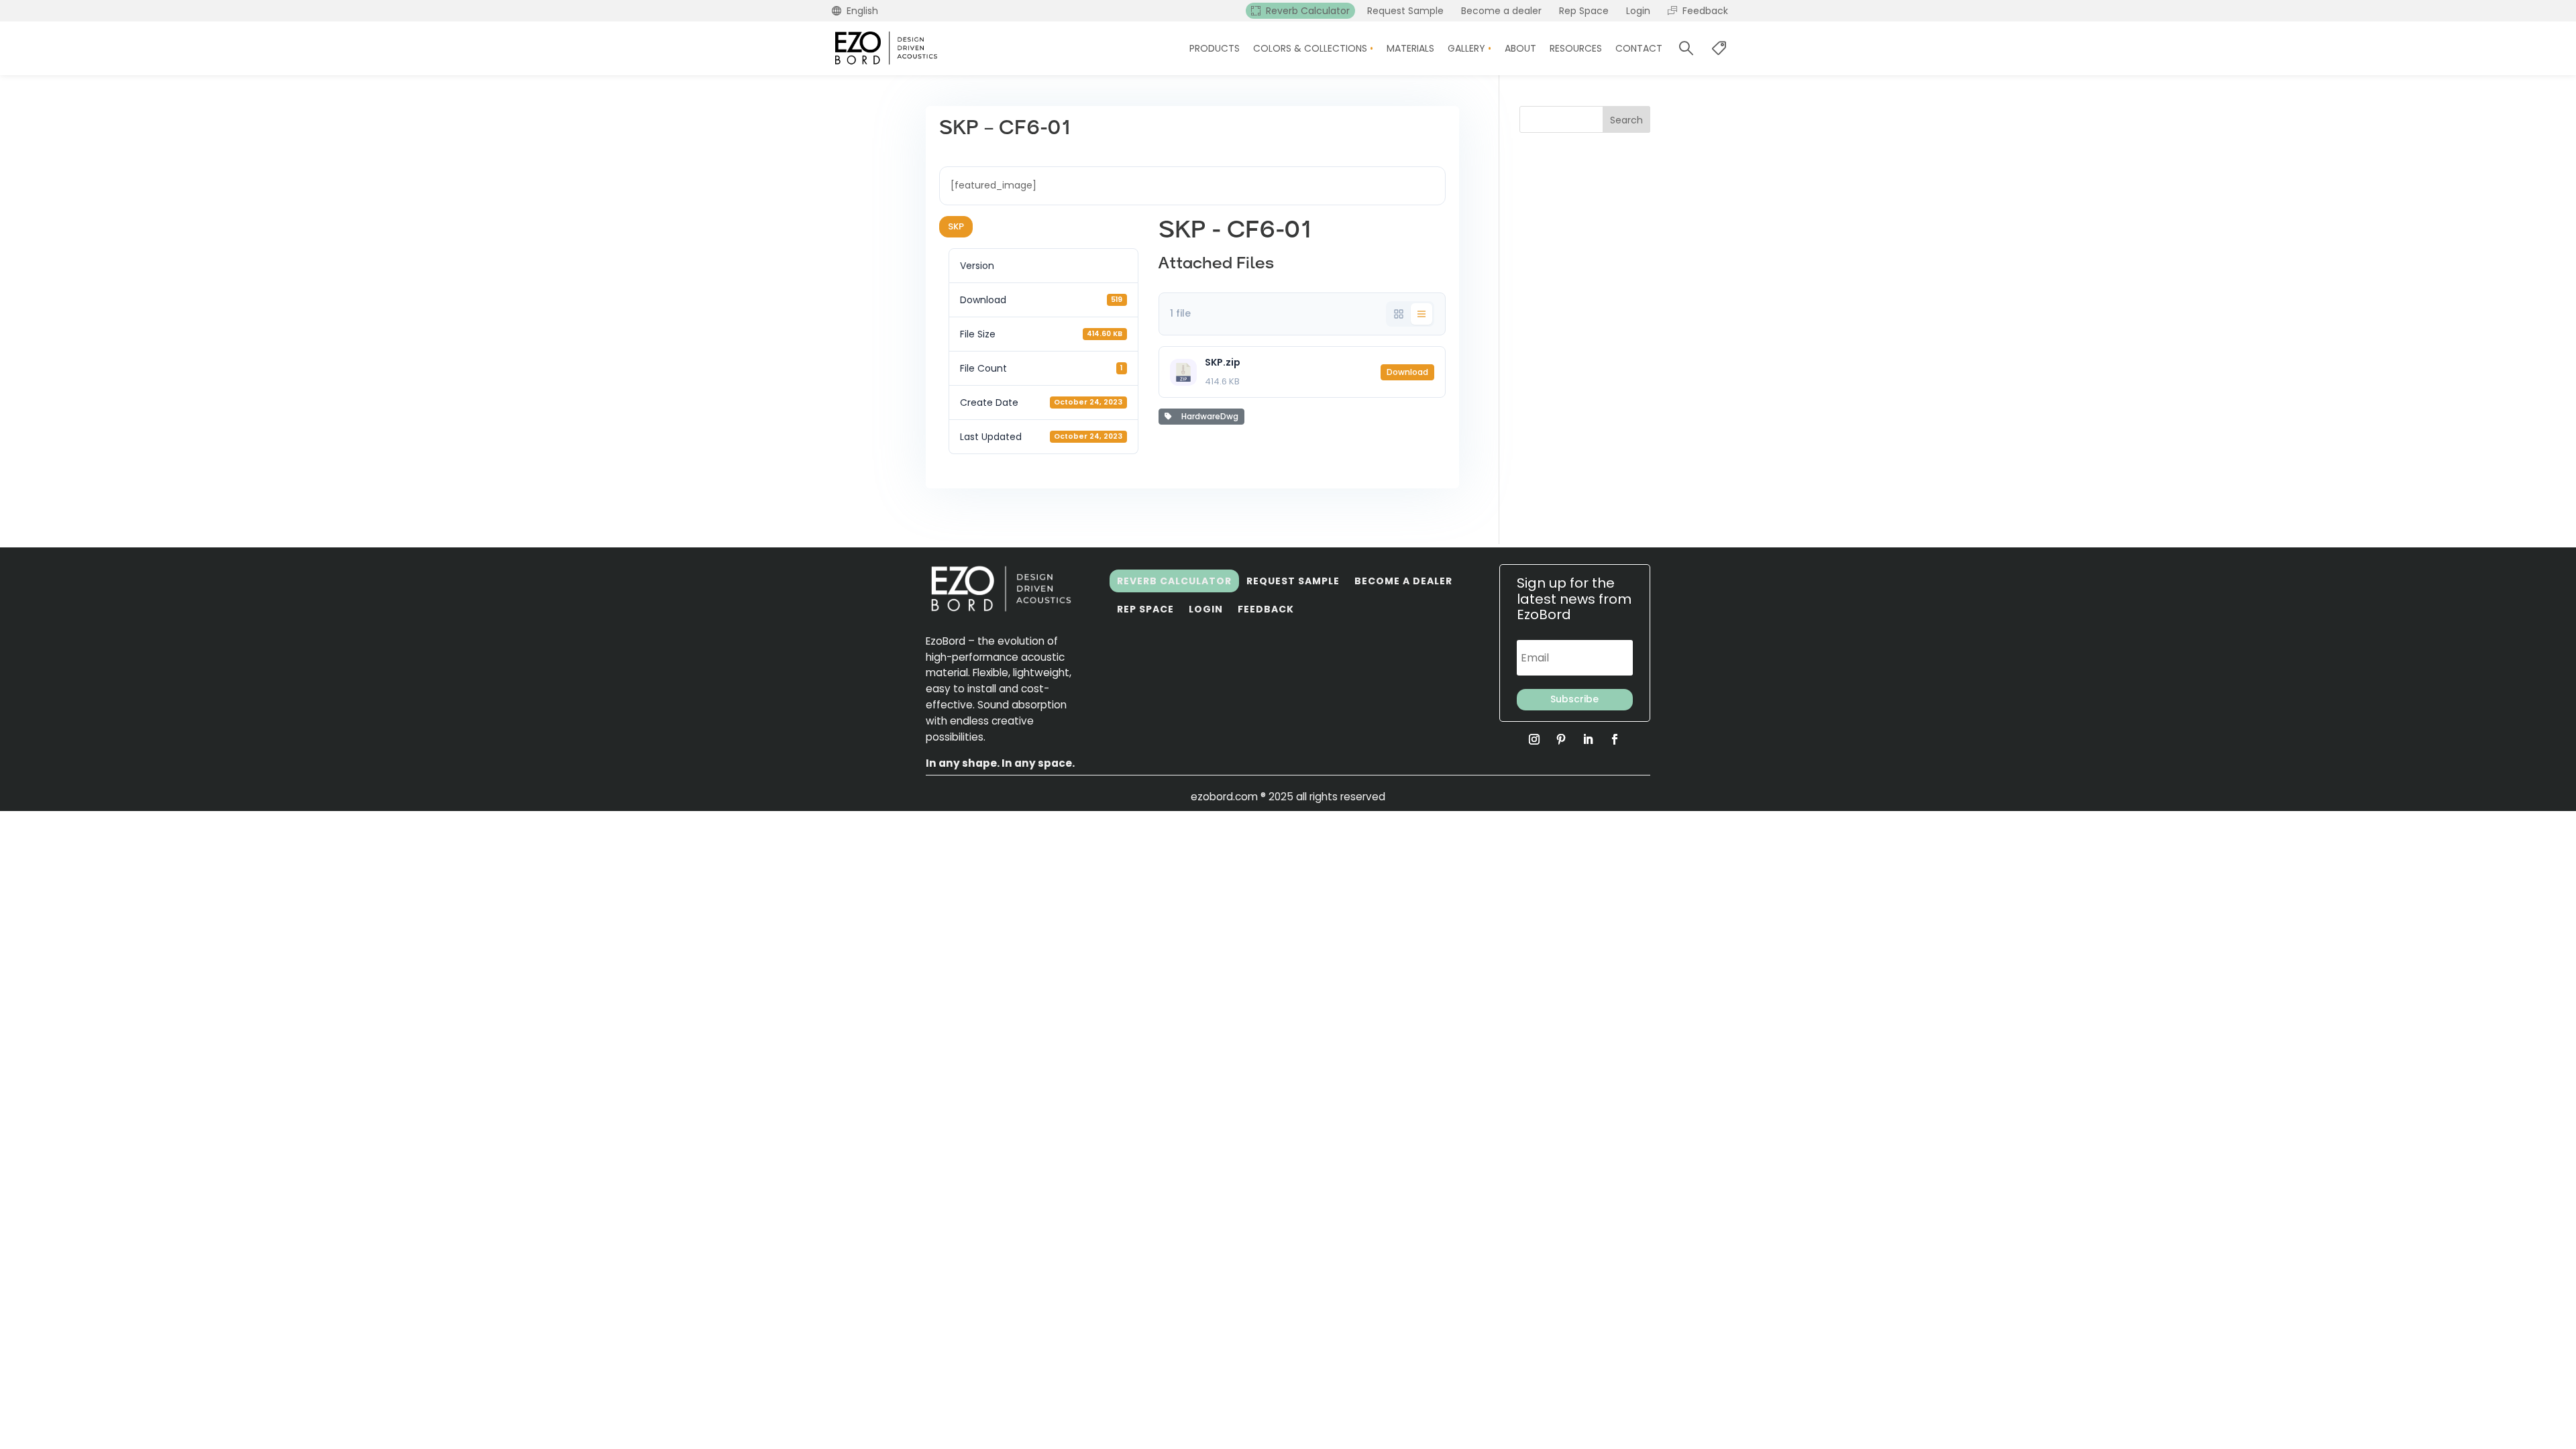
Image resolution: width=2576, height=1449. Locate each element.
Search (1626, 120)
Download (1407, 372)
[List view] (1421, 314)
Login (1206, 609)
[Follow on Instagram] (1534, 739)
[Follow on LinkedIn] (1588, 739)
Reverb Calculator (1174, 581)
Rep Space (1145, 609)
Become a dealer (1403, 581)
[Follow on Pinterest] (1561, 739)
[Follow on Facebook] (1615, 739)
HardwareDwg (1208, 416)
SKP (956, 226)
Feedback (1266, 609)
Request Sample (1293, 581)
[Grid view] (1399, 314)
